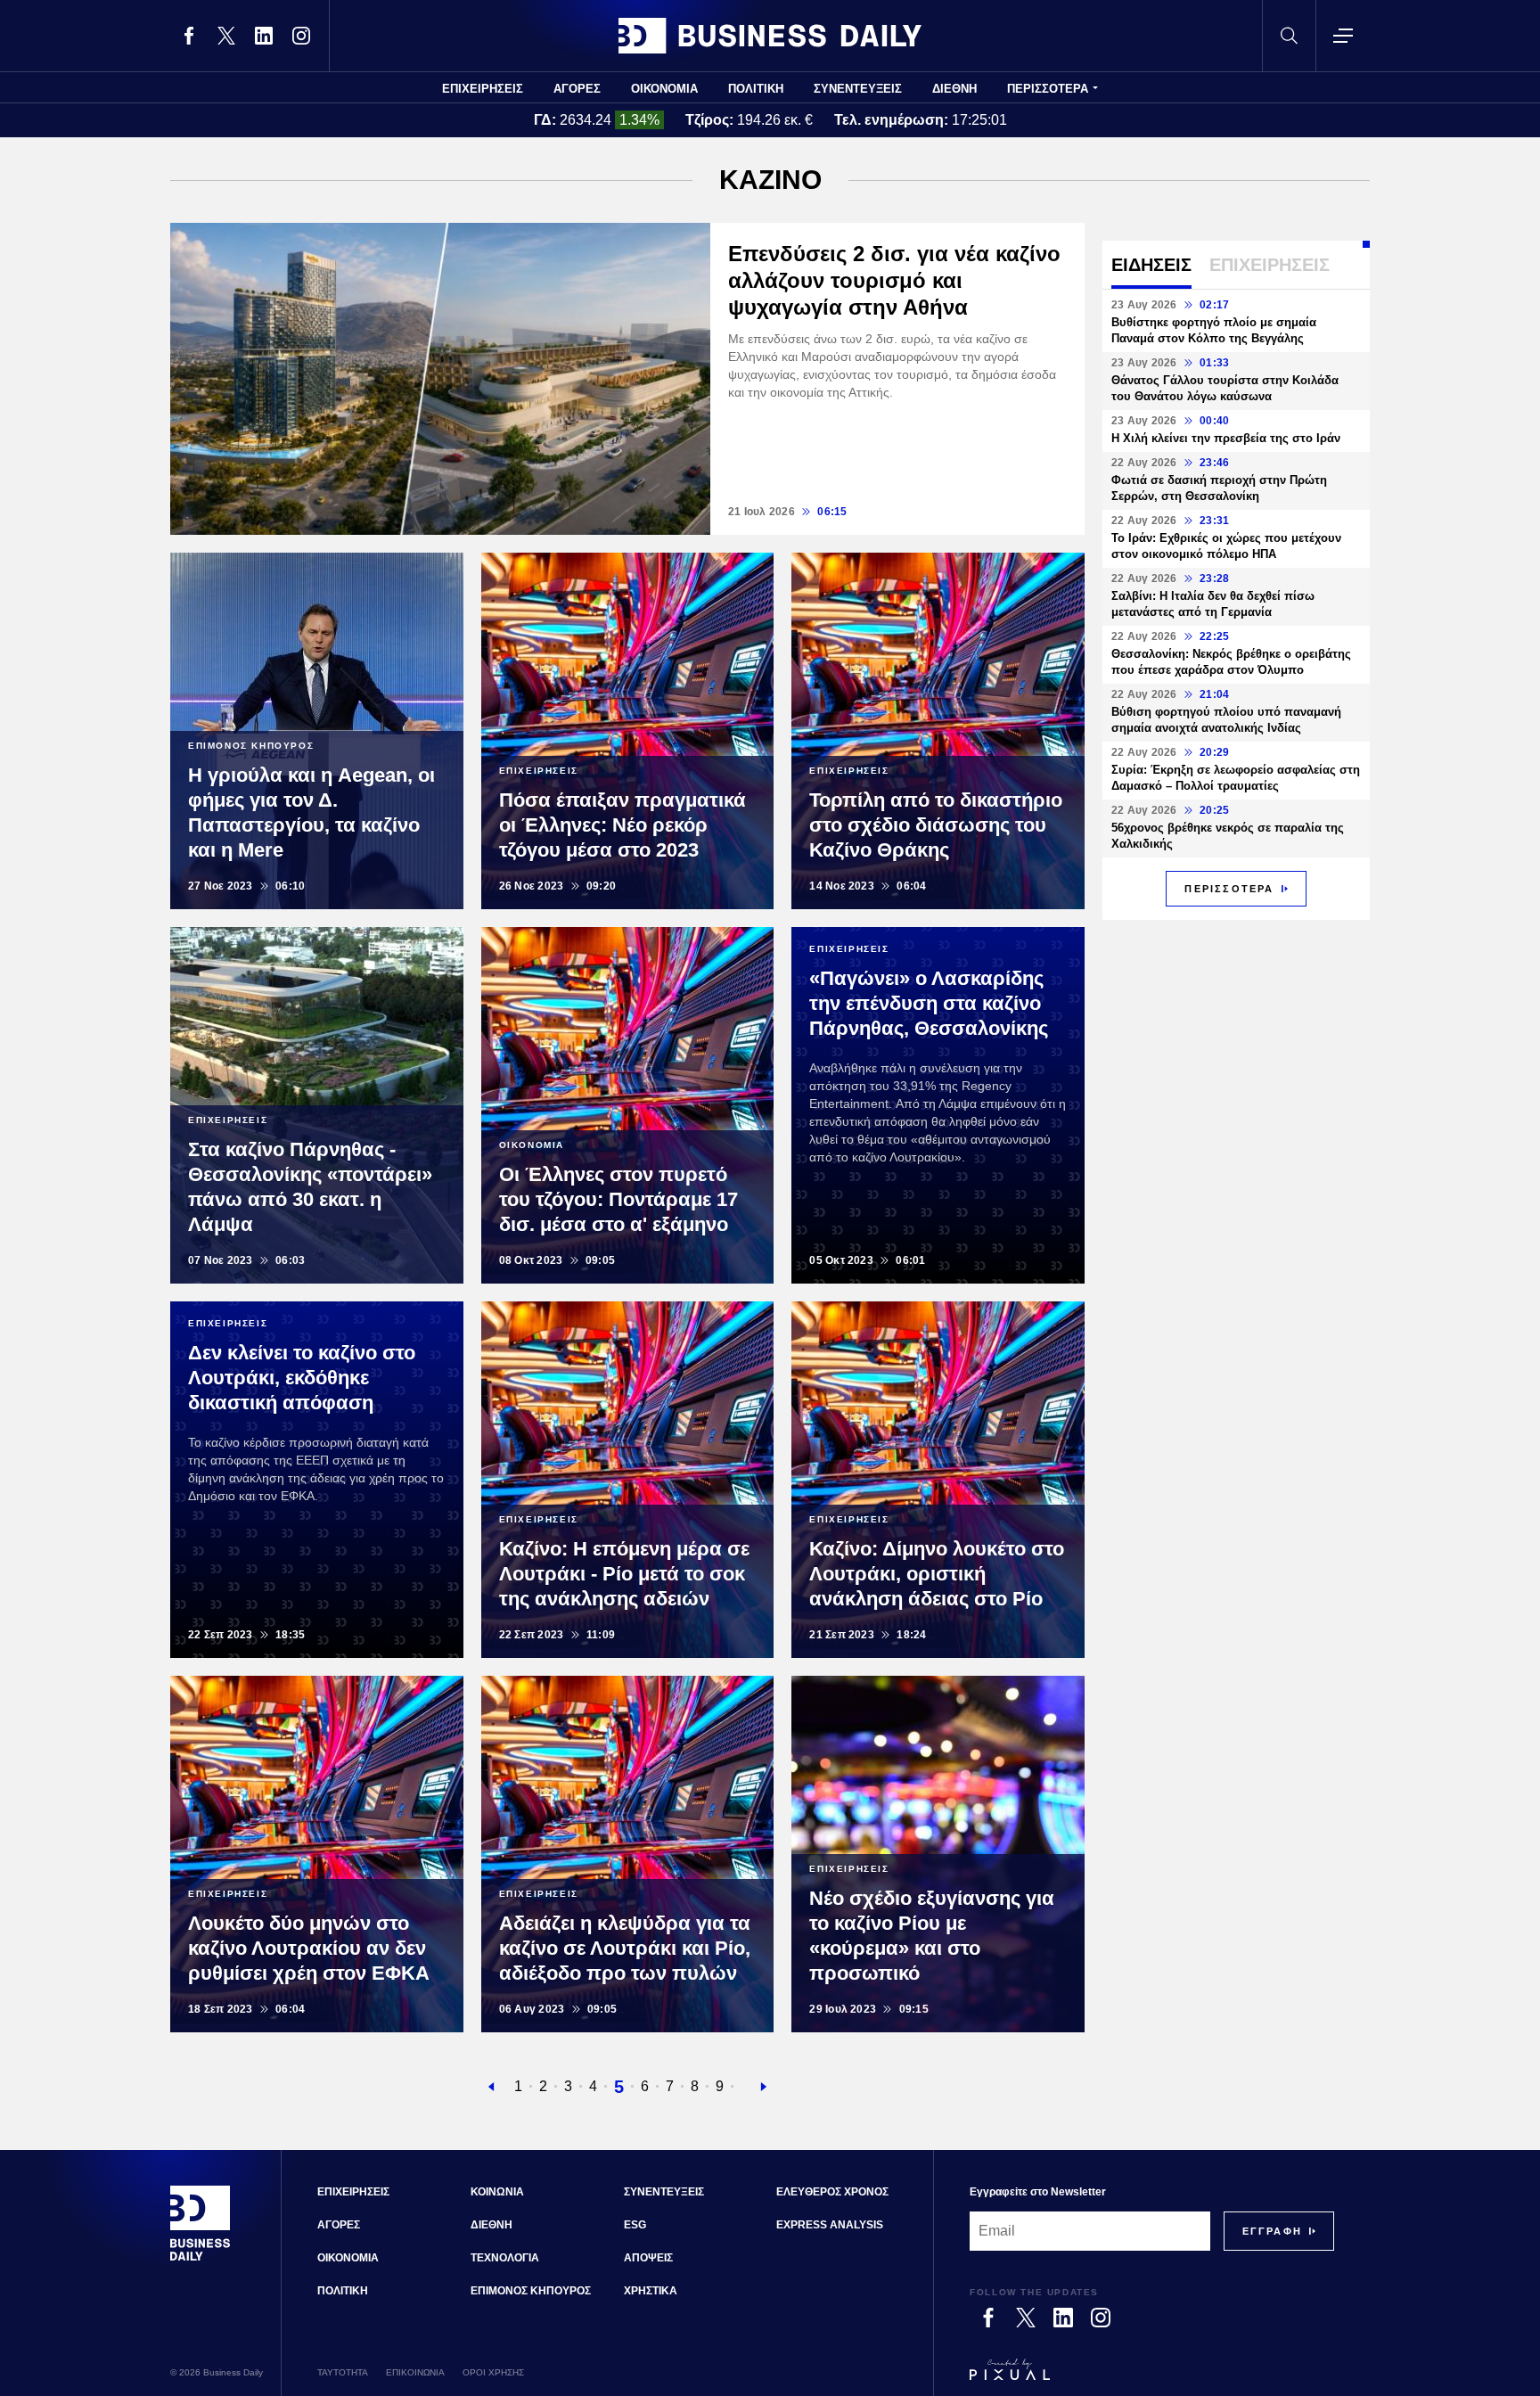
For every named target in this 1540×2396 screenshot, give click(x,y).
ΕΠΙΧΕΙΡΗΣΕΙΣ (483, 89)
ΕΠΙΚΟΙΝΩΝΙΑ (415, 2372)
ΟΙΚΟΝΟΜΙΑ (664, 89)
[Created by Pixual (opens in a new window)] (1152, 2377)
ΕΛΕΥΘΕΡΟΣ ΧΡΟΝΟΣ (832, 2192)
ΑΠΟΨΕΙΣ (648, 2258)
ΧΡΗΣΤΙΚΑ (651, 2291)
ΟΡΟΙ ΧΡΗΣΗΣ (493, 2372)
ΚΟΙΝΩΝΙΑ (497, 2192)
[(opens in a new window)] (189, 36)
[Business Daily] (770, 36)
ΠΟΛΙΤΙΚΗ (756, 89)
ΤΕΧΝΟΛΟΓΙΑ (505, 2258)
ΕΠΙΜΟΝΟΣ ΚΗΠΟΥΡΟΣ (531, 2291)
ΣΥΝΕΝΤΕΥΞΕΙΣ (858, 89)
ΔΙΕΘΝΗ (954, 89)
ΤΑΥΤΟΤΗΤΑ (343, 2372)
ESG (635, 2225)
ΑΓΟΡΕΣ (577, 89)
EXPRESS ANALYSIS (830, 2225)
